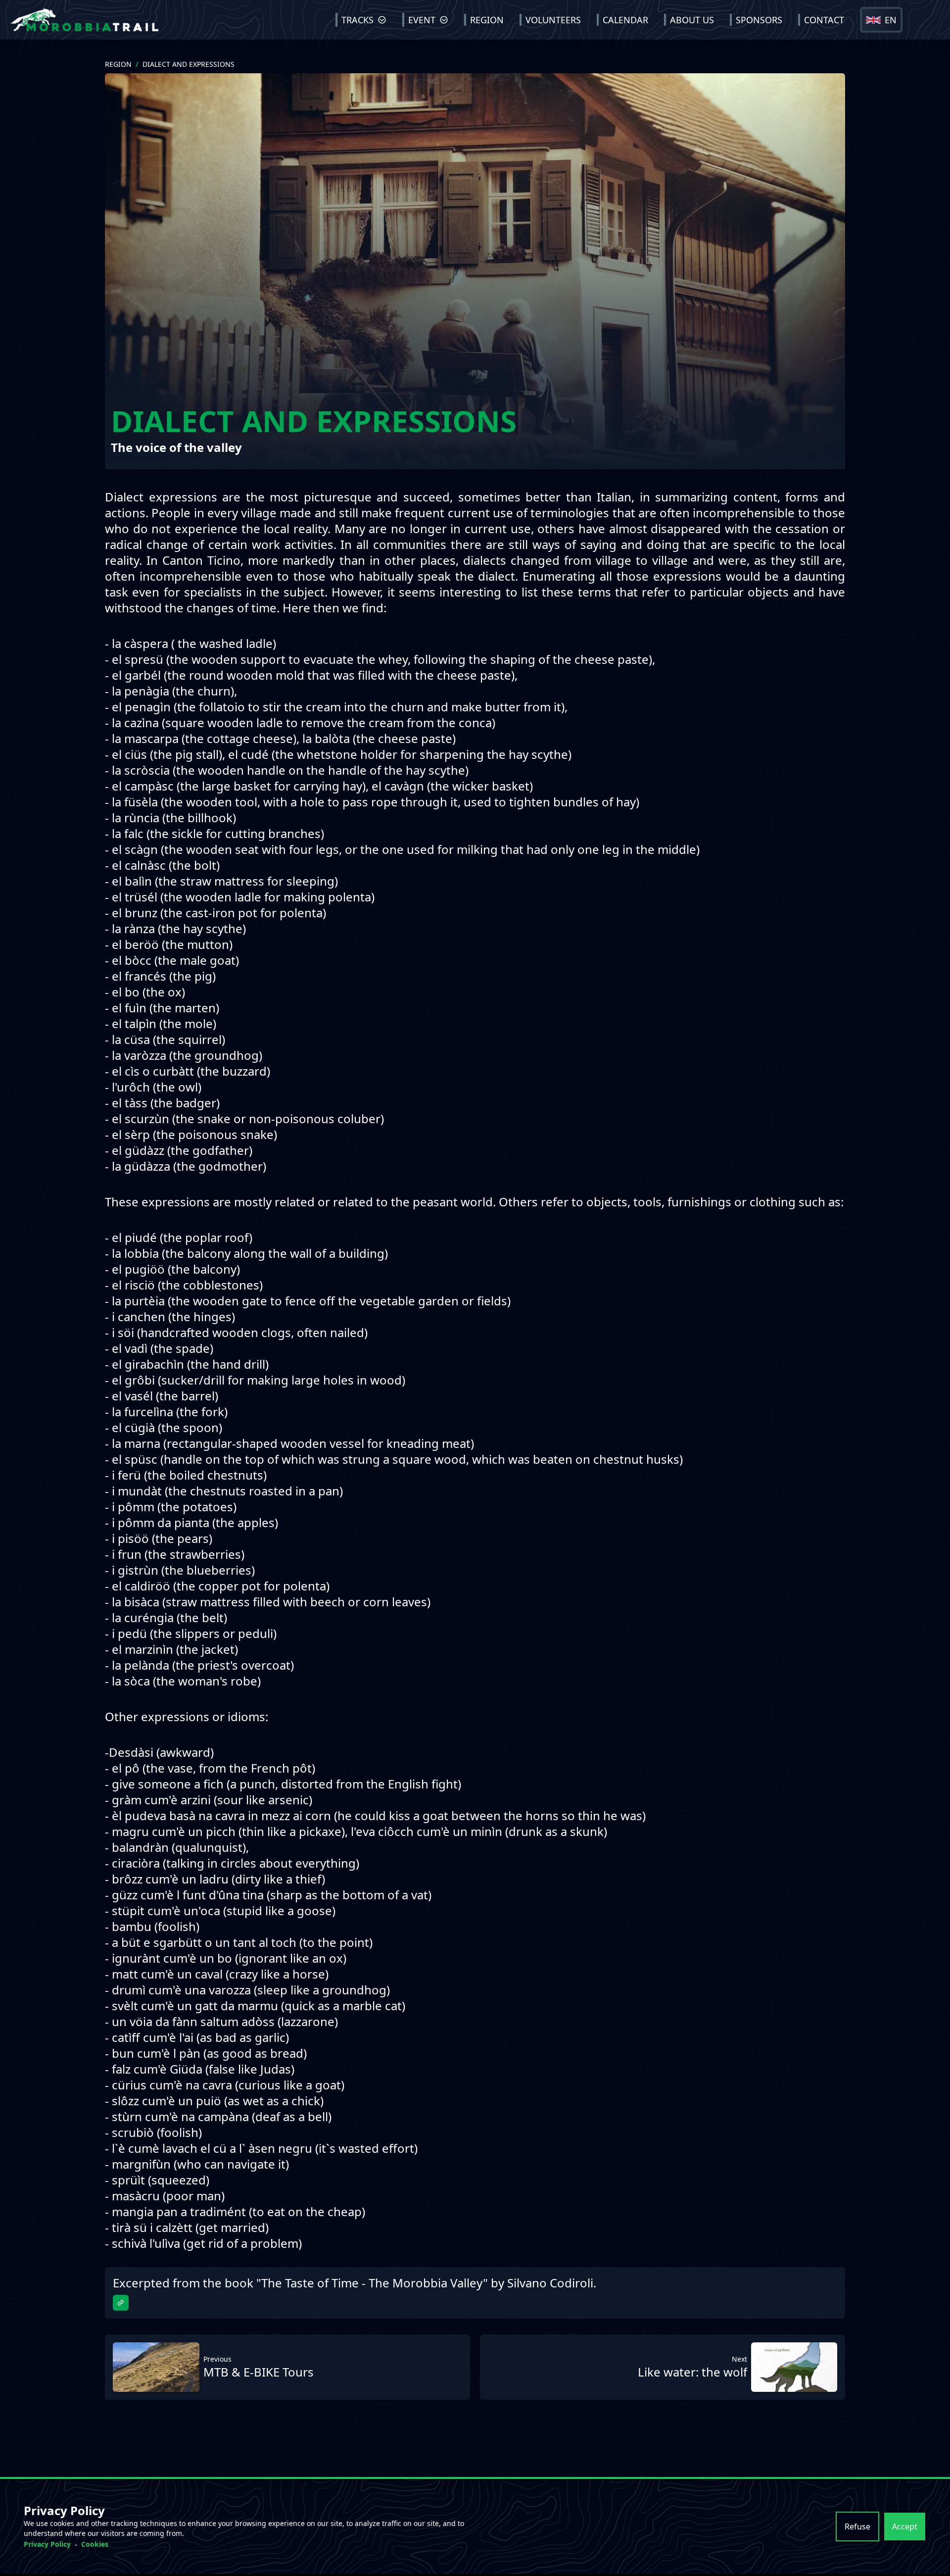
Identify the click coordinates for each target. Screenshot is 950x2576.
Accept (905, 2526)
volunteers (553, 20)
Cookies (95, 2544)
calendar (625, 20)
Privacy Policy (47, 2544)
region (487, 20)
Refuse (857, 2526)
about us (692, 20)
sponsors (759, 20)
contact (824, 20)
